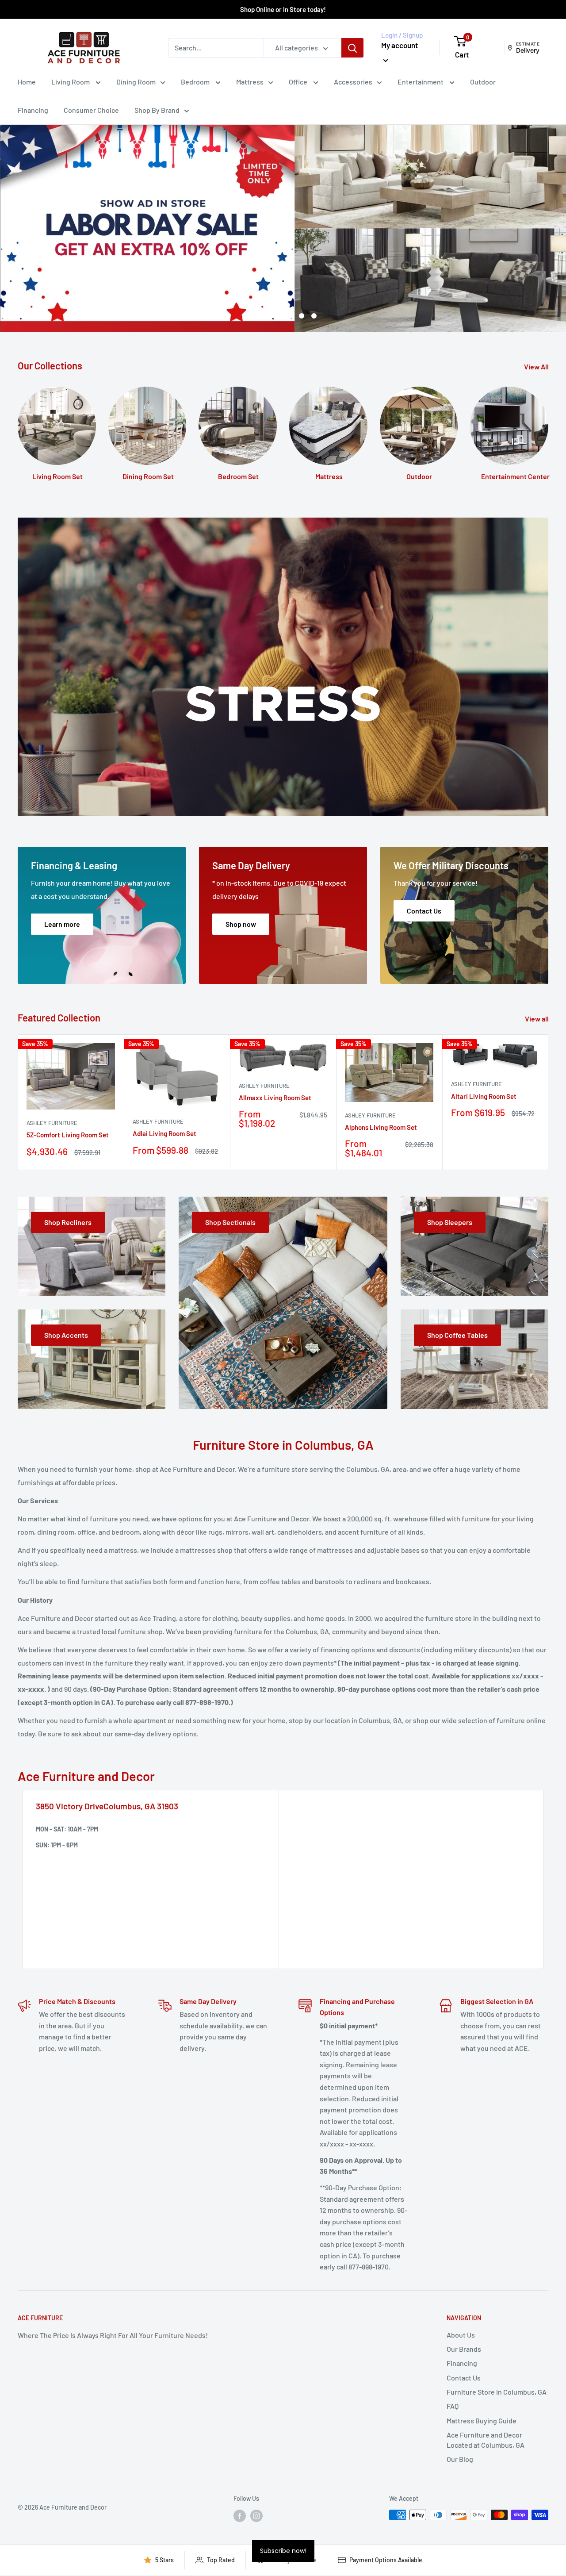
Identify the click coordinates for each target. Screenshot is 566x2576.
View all (537, 1019)
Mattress (250, 82)
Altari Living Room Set (484, 1096)
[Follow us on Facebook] (240, 2516)
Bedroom (196, 82)
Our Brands (464, 2349)
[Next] (549, 1102)
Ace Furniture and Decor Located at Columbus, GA (486, 2440)
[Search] (352, 48)
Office (299, 82)
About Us (461, 2335)
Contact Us (464, 2378)
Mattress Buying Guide (482, 2421)
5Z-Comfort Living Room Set (68, 1135)
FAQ (453, 2406)
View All (537, 367)
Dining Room (136, 82)
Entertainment (421, 82)
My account (400, 45)
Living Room (71, 82)
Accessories (353, 82)
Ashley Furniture (52, 1123)
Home (27, 82)
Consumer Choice (91, 110)
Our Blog (460, 2459)
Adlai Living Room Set (164, 1133)
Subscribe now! (283, 2551)
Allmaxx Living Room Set (275, 1098)
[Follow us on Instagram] (256, 2516)
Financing (33, 110)
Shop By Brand (157, 110)
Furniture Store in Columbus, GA (497, 2392)
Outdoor (483, 82)
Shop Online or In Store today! (283, 9)
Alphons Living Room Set (381, 1127)
